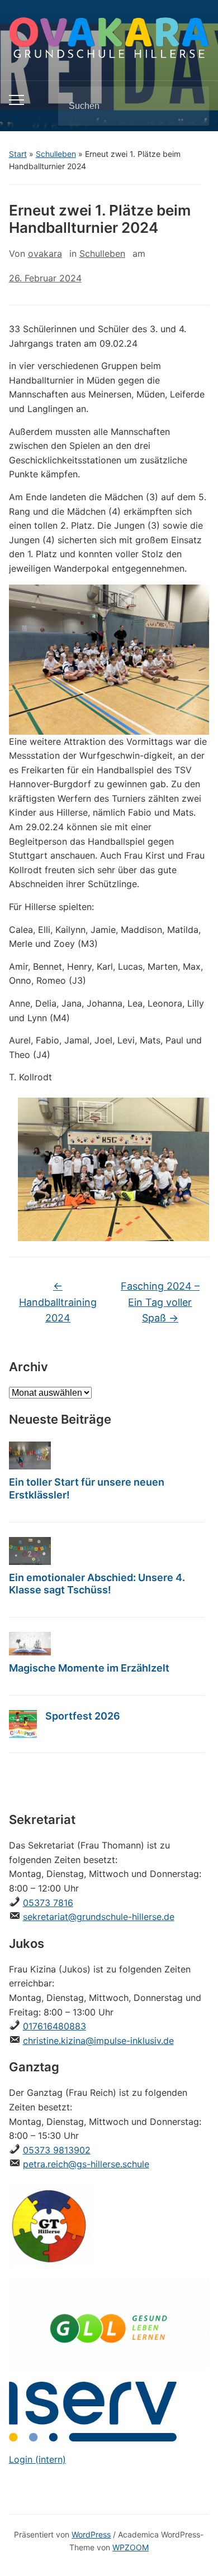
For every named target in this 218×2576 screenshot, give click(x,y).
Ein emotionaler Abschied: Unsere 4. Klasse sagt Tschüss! (97, 1584)
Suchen (191, 106)
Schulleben (56, 154)
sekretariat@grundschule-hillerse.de (99, 1917)
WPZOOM (131, 2547)
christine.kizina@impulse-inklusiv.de (98, 2041)
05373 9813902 (57, 2150)
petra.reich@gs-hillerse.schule (86, 2164)
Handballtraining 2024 (58, 1302)
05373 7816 (48, 1903)
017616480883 (54, 2026)
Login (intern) (37, 2459)
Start (18, 154)
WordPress (91, 2534)
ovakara (45, 253)
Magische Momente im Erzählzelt (89, 1668)
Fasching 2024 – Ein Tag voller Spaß (160, 1302)
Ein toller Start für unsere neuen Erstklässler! (87, 1488)
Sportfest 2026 (83, 1716)
